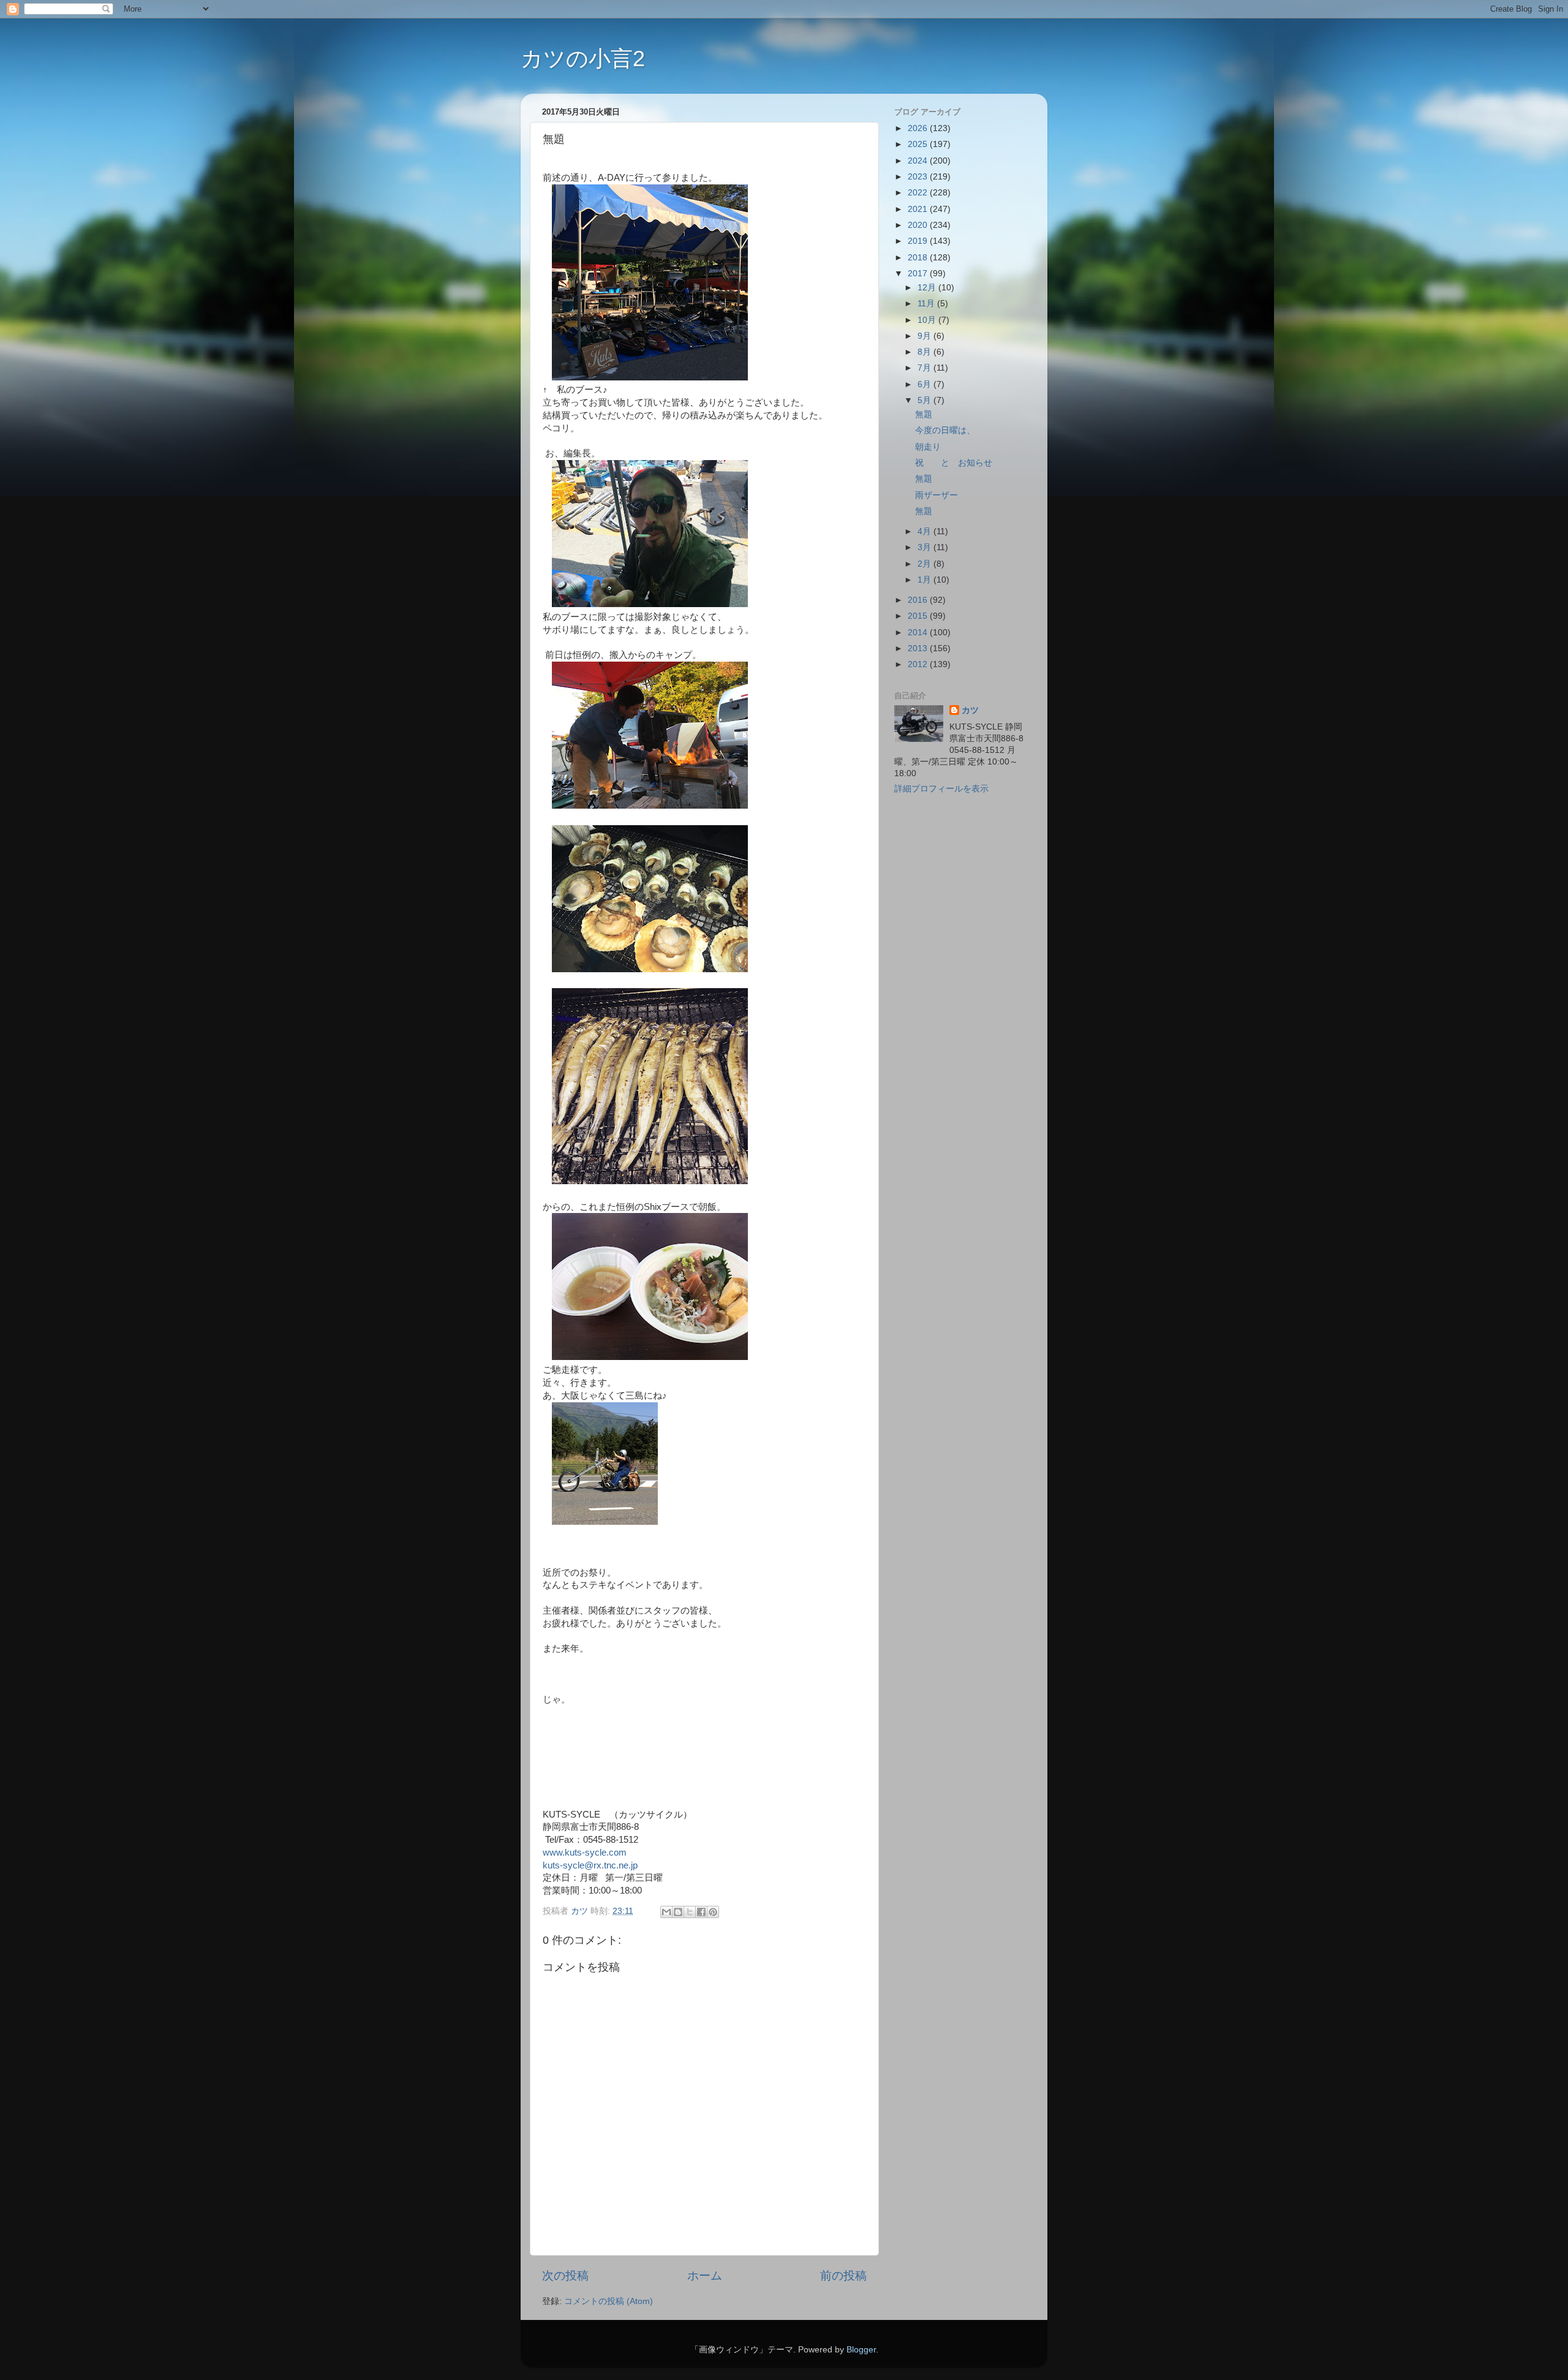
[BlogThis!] (678, 1912)
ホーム (705, 2276)
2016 (919, 600)
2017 (919, 274)
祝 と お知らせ (954, 463)
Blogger (861, 2350)
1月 (925, 580)
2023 (919, 177)
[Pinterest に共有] (713, 1912)
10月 (928, 320)
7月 (925, 368)
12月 (928, 288)
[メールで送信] (666, 1912)
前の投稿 (843, 2276)
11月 (927, 304)
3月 (925, 547)
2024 (919, 161)
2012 (919, 664)
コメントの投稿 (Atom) (609, 2301)
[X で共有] (690, 1912)
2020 (919, 225)
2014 (919, 633)
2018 (919, 258)
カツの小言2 (583, 59)
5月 (925, 400)
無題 (924, 414)
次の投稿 (565, 2276)
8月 (925, 352)
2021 (919, 209)
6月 (925, 384)
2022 (919, 193)
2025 (919, 144)
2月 (925, 564)
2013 (919, 648)
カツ (970, 710)
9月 (925, 336)
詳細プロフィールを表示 (941, 789)
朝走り (928, 447)
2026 (919, 128)
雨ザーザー (937, 495)
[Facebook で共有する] (701, 1912)
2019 (919, 241)
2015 (919, 616)
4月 (925, 531)
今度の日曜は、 (945, 430)
